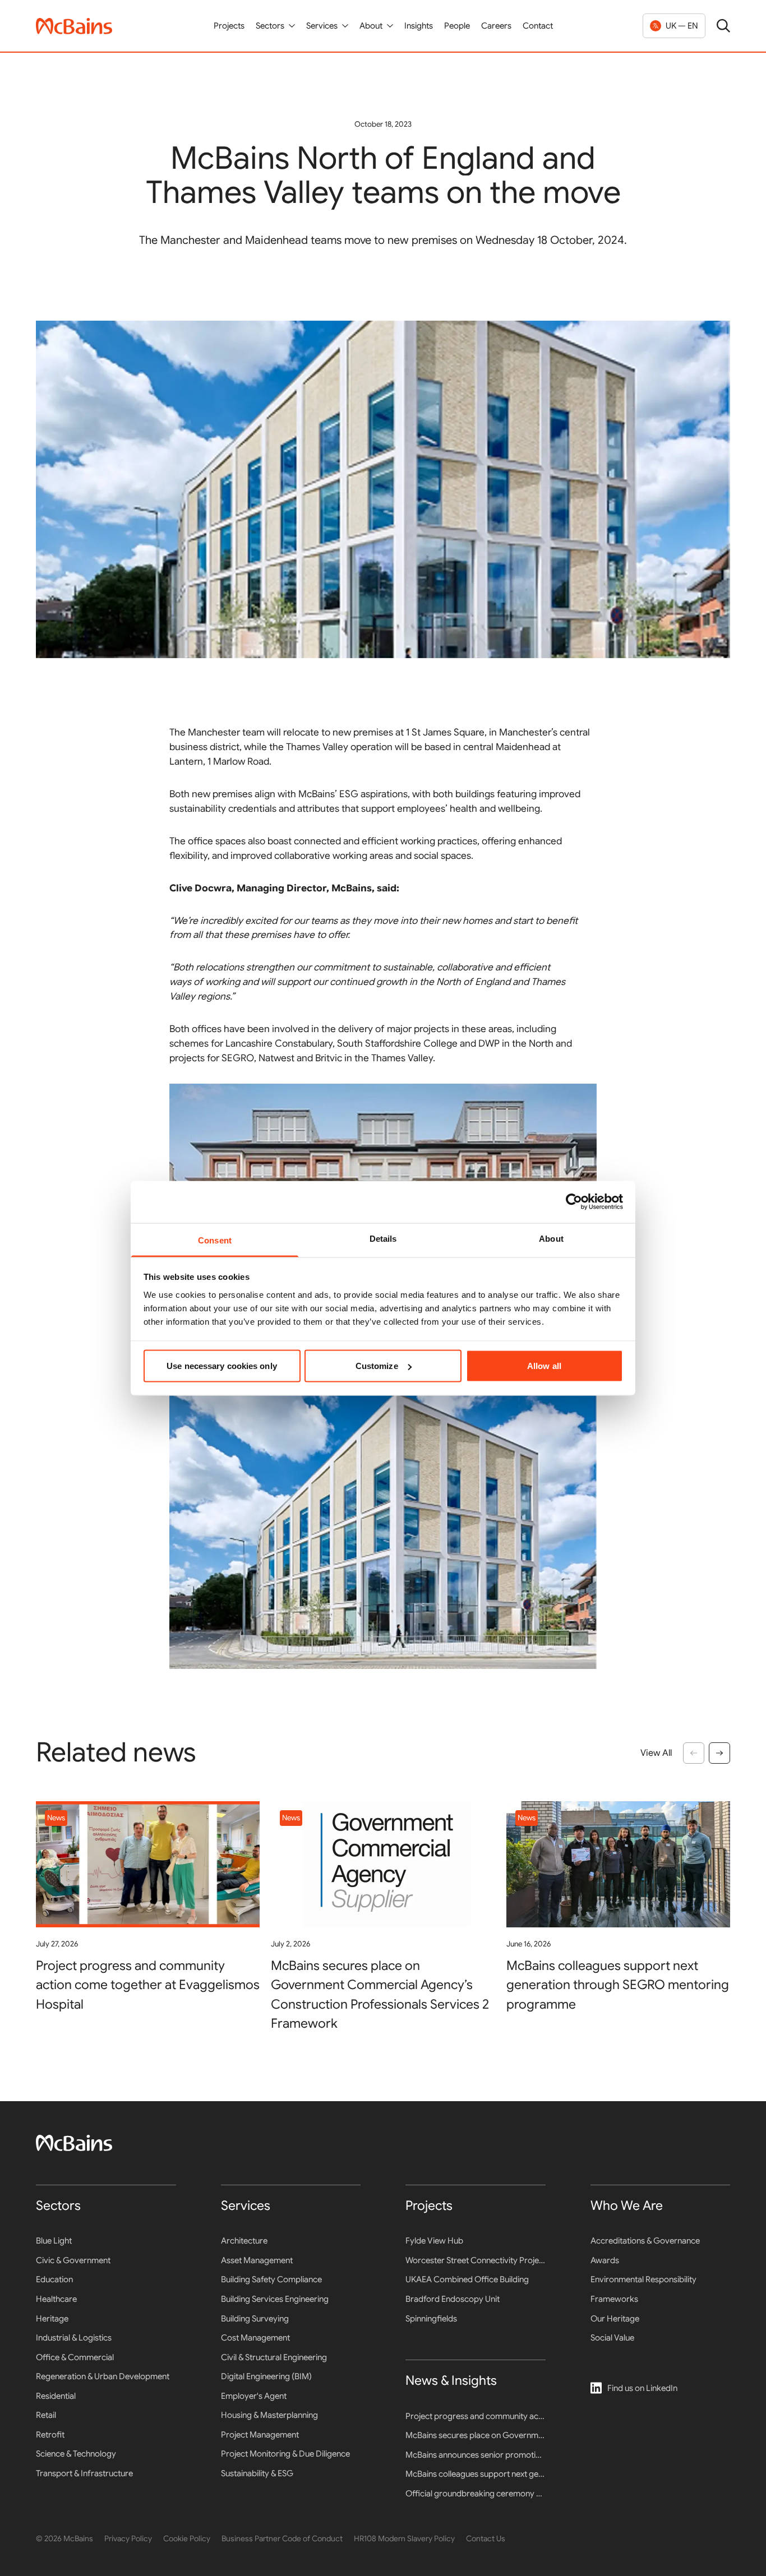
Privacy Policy (128, 2538)
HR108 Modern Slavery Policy (404, 2538)
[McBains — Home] (74, 26)
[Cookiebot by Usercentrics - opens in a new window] (574, 1202)
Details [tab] (383, 1238)
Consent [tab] (215, 1240)
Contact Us (486, 2538)
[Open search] (723, 26)
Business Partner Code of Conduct (282, 2538)
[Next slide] (719, 1753)
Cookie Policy (187, 2538)
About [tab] (551, 1238)
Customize (377, 1366)
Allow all (544, 1366)
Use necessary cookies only (222, 1366)
